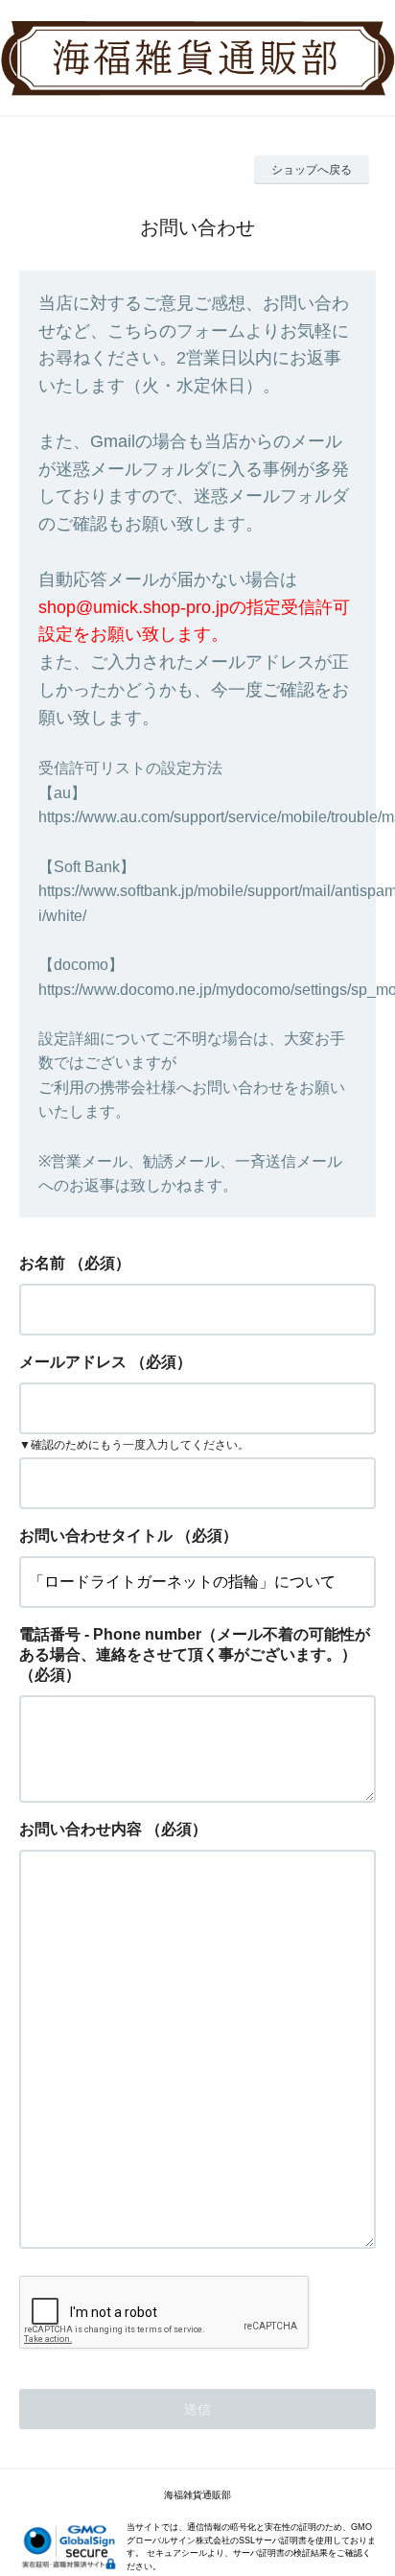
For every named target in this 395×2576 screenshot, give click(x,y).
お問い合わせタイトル (96, 1536)
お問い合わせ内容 (81, 1829)
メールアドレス (73, 1362)
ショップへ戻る (312, 170)
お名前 (42, 1263)
